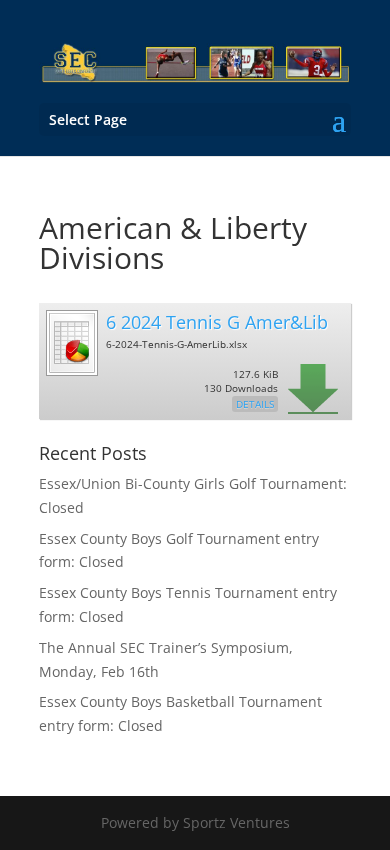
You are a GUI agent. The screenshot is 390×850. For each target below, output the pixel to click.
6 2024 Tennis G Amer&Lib (217, 322)
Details (255, 404)
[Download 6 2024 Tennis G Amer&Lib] (71, 372)
